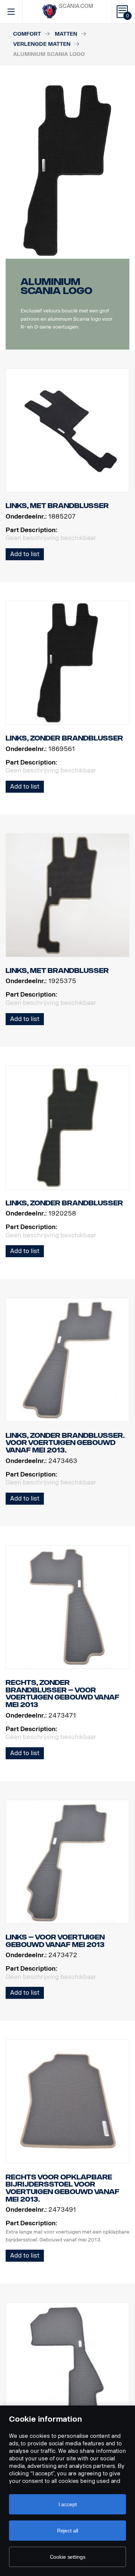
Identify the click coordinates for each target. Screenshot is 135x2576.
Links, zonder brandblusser (64, 738)
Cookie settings (68, 2557)
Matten (66, 34)
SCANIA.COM (76, 6)
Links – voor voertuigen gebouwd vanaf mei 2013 (55, 1941)
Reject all (68, 2531)
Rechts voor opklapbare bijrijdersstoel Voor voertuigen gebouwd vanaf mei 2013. (62, 2188)
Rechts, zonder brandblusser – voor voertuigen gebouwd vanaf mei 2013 (62, 1694)
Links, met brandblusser (57, 506)
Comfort (27, 34)
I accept (68, 2504)
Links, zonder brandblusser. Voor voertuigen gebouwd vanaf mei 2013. (65, 1443)
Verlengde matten (42, 44)
